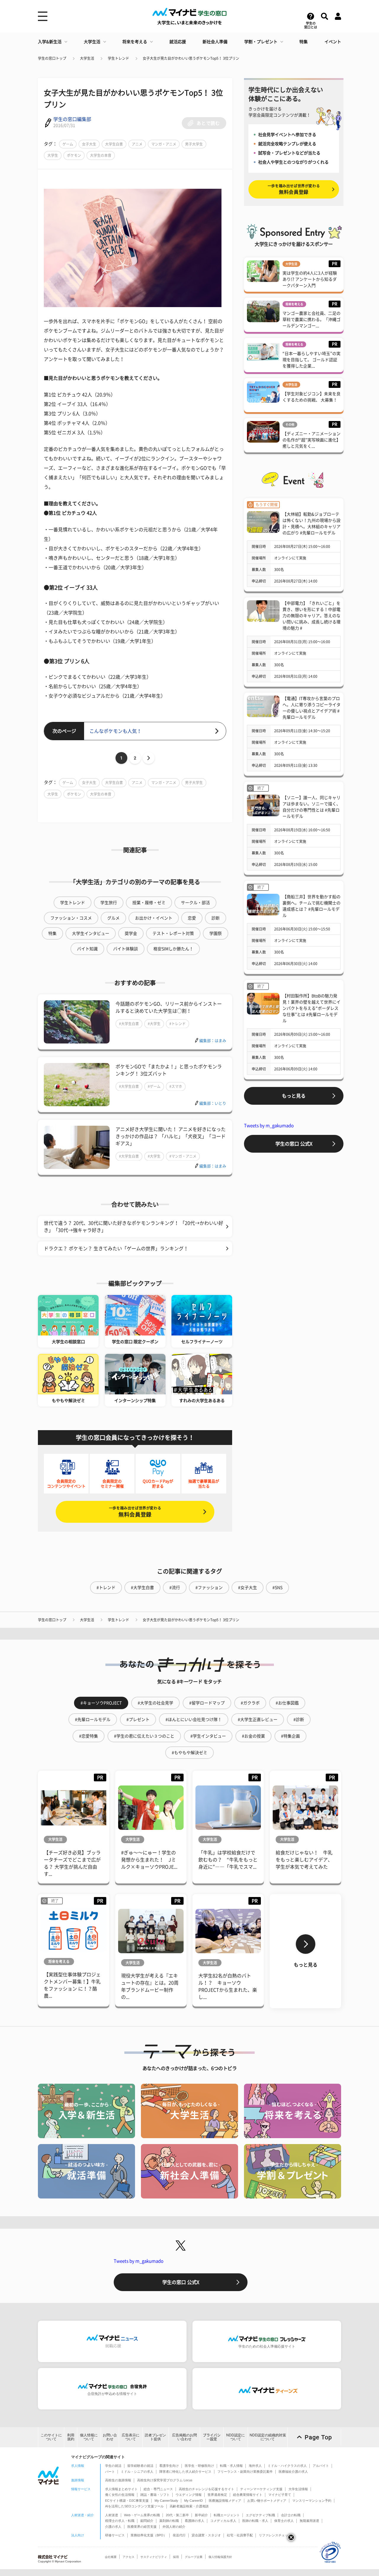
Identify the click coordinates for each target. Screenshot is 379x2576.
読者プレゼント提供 (155, 2437)
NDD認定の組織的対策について (268, 2437)
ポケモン (74, 155)
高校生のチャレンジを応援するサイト (207, 2489)
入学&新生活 (50, 42)
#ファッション (209, 1588)
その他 (290, 425)
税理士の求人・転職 (120, 2521)
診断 (216, 918)
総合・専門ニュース (158, 2489)
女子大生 (89, 144)
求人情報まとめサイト (121, 2489)
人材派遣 (112, 2515)
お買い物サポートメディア (267, 2501)
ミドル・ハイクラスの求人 (287, 2466)
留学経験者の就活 (140, 2466)
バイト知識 (87, 949)
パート (110, 2472)
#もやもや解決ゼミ (189, 1753)
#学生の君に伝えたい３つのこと (144, 1736)
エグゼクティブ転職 (260, 2515)
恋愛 (192, 918)
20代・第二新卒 (177, 2515)
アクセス (129, 2557)
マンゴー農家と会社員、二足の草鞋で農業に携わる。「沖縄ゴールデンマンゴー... (311, 320)
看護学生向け (169, 2466)
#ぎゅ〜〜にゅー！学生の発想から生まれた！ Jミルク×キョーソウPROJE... (149, 1860)
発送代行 (179, 2535)
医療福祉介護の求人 (293, 2472)
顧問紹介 (147, 2521)
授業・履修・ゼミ (149, 903)
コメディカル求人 (223, 2521)
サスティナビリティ (154, 2557)
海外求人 (255, 2466)
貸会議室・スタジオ (206, 2535)
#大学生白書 (129, 1024)
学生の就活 (113, 2466)
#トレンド (178, 1024)
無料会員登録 (135, 1512)
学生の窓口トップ (52, 58)
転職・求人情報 (231, 2466)
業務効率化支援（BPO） (149, 2535)
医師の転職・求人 (255, 2521)
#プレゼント (138, 1720)
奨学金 (131, 933)
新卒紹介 (201, 2515)
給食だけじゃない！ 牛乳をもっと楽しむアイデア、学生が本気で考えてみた (304, 1860)
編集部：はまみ (213, 1041)
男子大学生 (194, 144)
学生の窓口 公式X (294, 1144)
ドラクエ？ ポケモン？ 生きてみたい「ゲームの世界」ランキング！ (116, 1249)
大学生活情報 (298, 2489)
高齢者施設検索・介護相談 (189, 2506)
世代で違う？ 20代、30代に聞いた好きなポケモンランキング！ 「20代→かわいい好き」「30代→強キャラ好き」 (134, 1227)
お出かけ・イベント (154, 918)
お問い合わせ (110, 2437)
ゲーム (68, 144)
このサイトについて (51, 2437)
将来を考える (135, 42)
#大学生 (154, 1024)
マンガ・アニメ (164, 144)
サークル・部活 (195, 903)
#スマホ (176, 1086)
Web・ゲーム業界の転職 (142, 2515)
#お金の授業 (253, 1736)
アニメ (137, 144)
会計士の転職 (291, 2515)
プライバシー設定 (212, 2437)
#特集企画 (290, 1736)
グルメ (113, 918)
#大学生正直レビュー (258, 1720)
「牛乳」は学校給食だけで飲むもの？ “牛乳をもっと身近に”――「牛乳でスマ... (228, 1860)
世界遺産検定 (217, 2495)
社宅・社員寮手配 (240, 2535)
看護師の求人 (195, 2521)
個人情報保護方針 (220, 2557)
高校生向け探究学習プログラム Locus (165, 2480)
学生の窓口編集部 (72, 119)
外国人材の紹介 (174, 2527)
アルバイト (321, 2466)
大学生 (53, 155)
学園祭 (216, 933)
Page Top (318, 2437)
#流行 (175, 1588)
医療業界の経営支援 (142, 2527)
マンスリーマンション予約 (312, 2501)
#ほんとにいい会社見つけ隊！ (194, 1720)
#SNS (277, 1588)
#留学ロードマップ (207, 1703)
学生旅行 (109, 903)
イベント (333, 42)
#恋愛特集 (89, 1736)
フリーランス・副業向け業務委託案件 (245, 2472)
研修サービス (115, 2535)
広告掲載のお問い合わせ (184, 2437)
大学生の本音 (101, 155)
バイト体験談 (126, 949)
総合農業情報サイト (248, 2495)
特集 (303, 42)
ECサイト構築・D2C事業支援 (127, 2501)
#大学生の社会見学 (155, 1703)
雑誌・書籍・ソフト (155, 2495)
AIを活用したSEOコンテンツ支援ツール (134, 2506)
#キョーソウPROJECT (101, 1703)
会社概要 (111, 2557)
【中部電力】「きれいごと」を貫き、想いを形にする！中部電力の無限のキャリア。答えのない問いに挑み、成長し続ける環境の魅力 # (311, 616)
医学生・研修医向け (199, 2466)
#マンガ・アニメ (183, 1156)
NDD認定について (236, 2437)
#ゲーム (154, 1086)
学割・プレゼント (261, 42)
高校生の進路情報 (118, 2480)
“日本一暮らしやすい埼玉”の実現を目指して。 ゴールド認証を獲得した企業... (311, 360)
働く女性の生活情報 (120, 2495)
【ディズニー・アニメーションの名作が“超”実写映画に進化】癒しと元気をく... (311, 440)
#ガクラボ (250, 1703)
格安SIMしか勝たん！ (173, 949)
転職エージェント (227, 2515)
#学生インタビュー (208, 1736)
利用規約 (71, 2437)
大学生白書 (114, 144)
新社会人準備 (215, 42)
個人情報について (89, 2437)
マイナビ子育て (280, 2495)
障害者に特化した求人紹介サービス (185, 2472)
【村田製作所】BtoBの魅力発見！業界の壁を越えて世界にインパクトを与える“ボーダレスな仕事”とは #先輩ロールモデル (311, 1008)
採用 (176, 2557)
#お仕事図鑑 (287, 1703)
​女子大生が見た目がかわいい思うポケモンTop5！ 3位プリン (191, 58)
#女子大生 (248, 1588)
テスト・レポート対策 (173, 933)
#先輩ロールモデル (93, 1720)
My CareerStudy (166, 2501)
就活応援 (178, 42)
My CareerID (193, 2501)
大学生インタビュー (91, 933)
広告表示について (131, 2437)
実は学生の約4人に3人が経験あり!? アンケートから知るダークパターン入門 (310, 279)
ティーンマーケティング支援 (261, 2489)
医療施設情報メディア (225, 2501)
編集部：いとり (213, 1103)
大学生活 (92, 42)
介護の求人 (113, 2527)
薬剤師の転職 (169, 2521)
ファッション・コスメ (71, 918)
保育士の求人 (284, 2521)
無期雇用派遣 (309, 2521)
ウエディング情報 (189, 2495)
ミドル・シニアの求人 (137, 2472)
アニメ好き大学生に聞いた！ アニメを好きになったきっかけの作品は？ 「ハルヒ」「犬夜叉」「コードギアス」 (171, 1136)
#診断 (299, 1720)
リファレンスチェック (275, 2535)
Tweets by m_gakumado (269, 1126)
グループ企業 (194, 2557)
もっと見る (294, 1096)
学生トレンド (118, 58)
